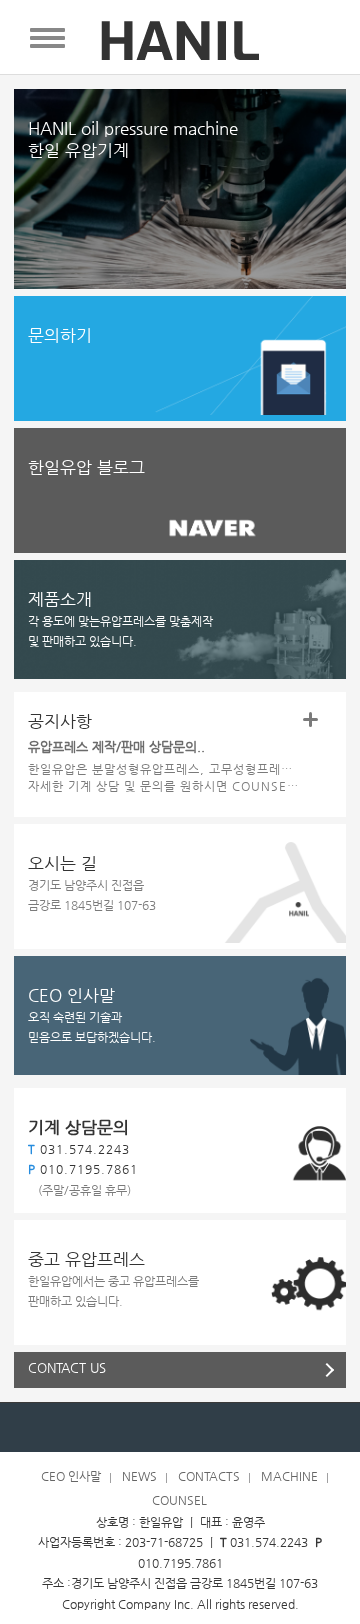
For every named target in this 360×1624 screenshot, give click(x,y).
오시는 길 (62, 863)
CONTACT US (67, 1367)
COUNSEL (179, 1500)
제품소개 (60, 599)
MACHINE (289, 1476)
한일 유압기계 (133, 139)
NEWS (139, 1476)
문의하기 (60, 335)
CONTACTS (209, 1476)
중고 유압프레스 (86, 1259)
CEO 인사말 (71, 995)
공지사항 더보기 (310, 719)
